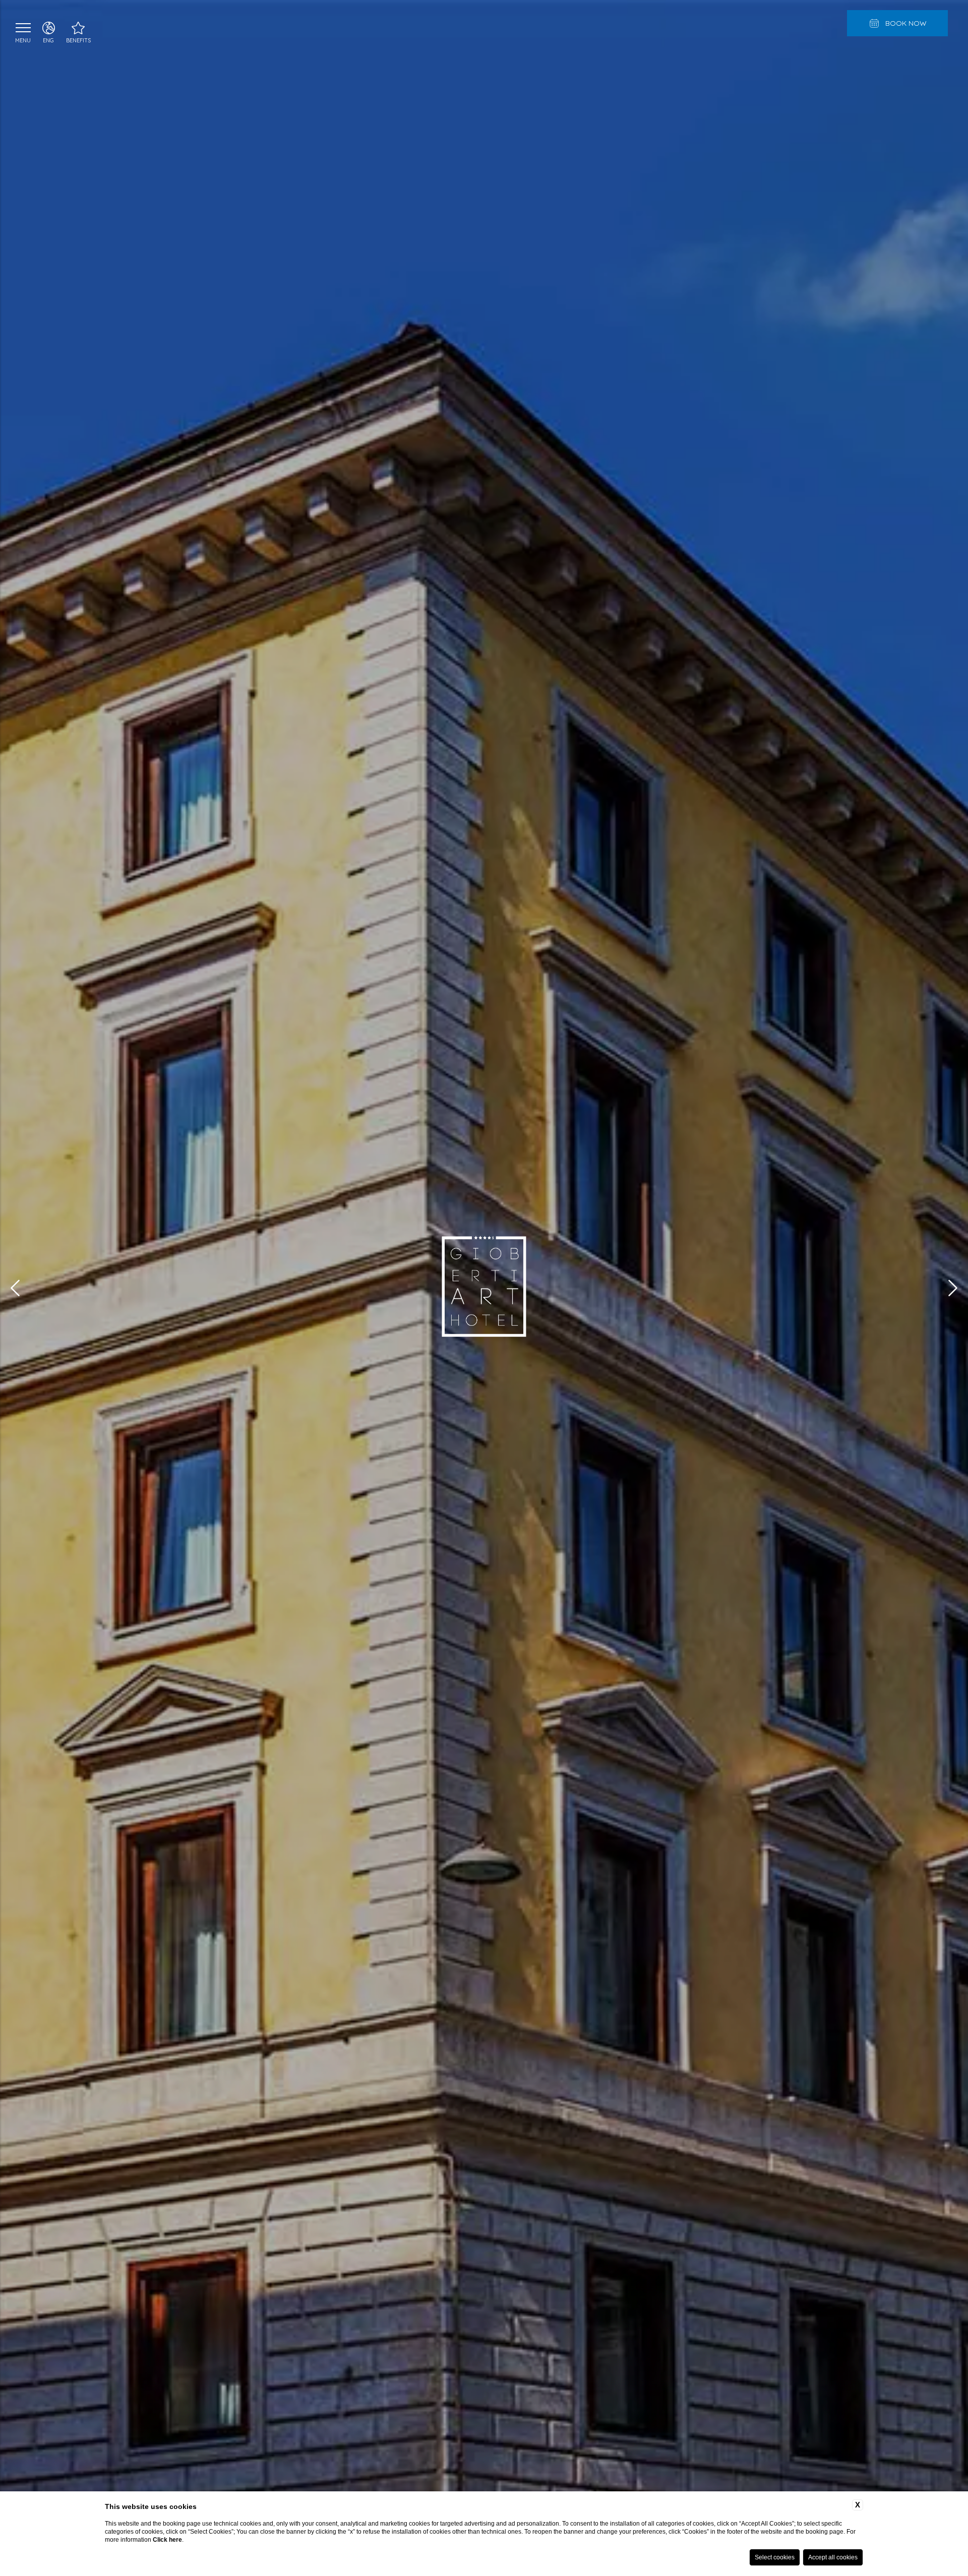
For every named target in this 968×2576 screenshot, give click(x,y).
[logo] (484, 1288)
